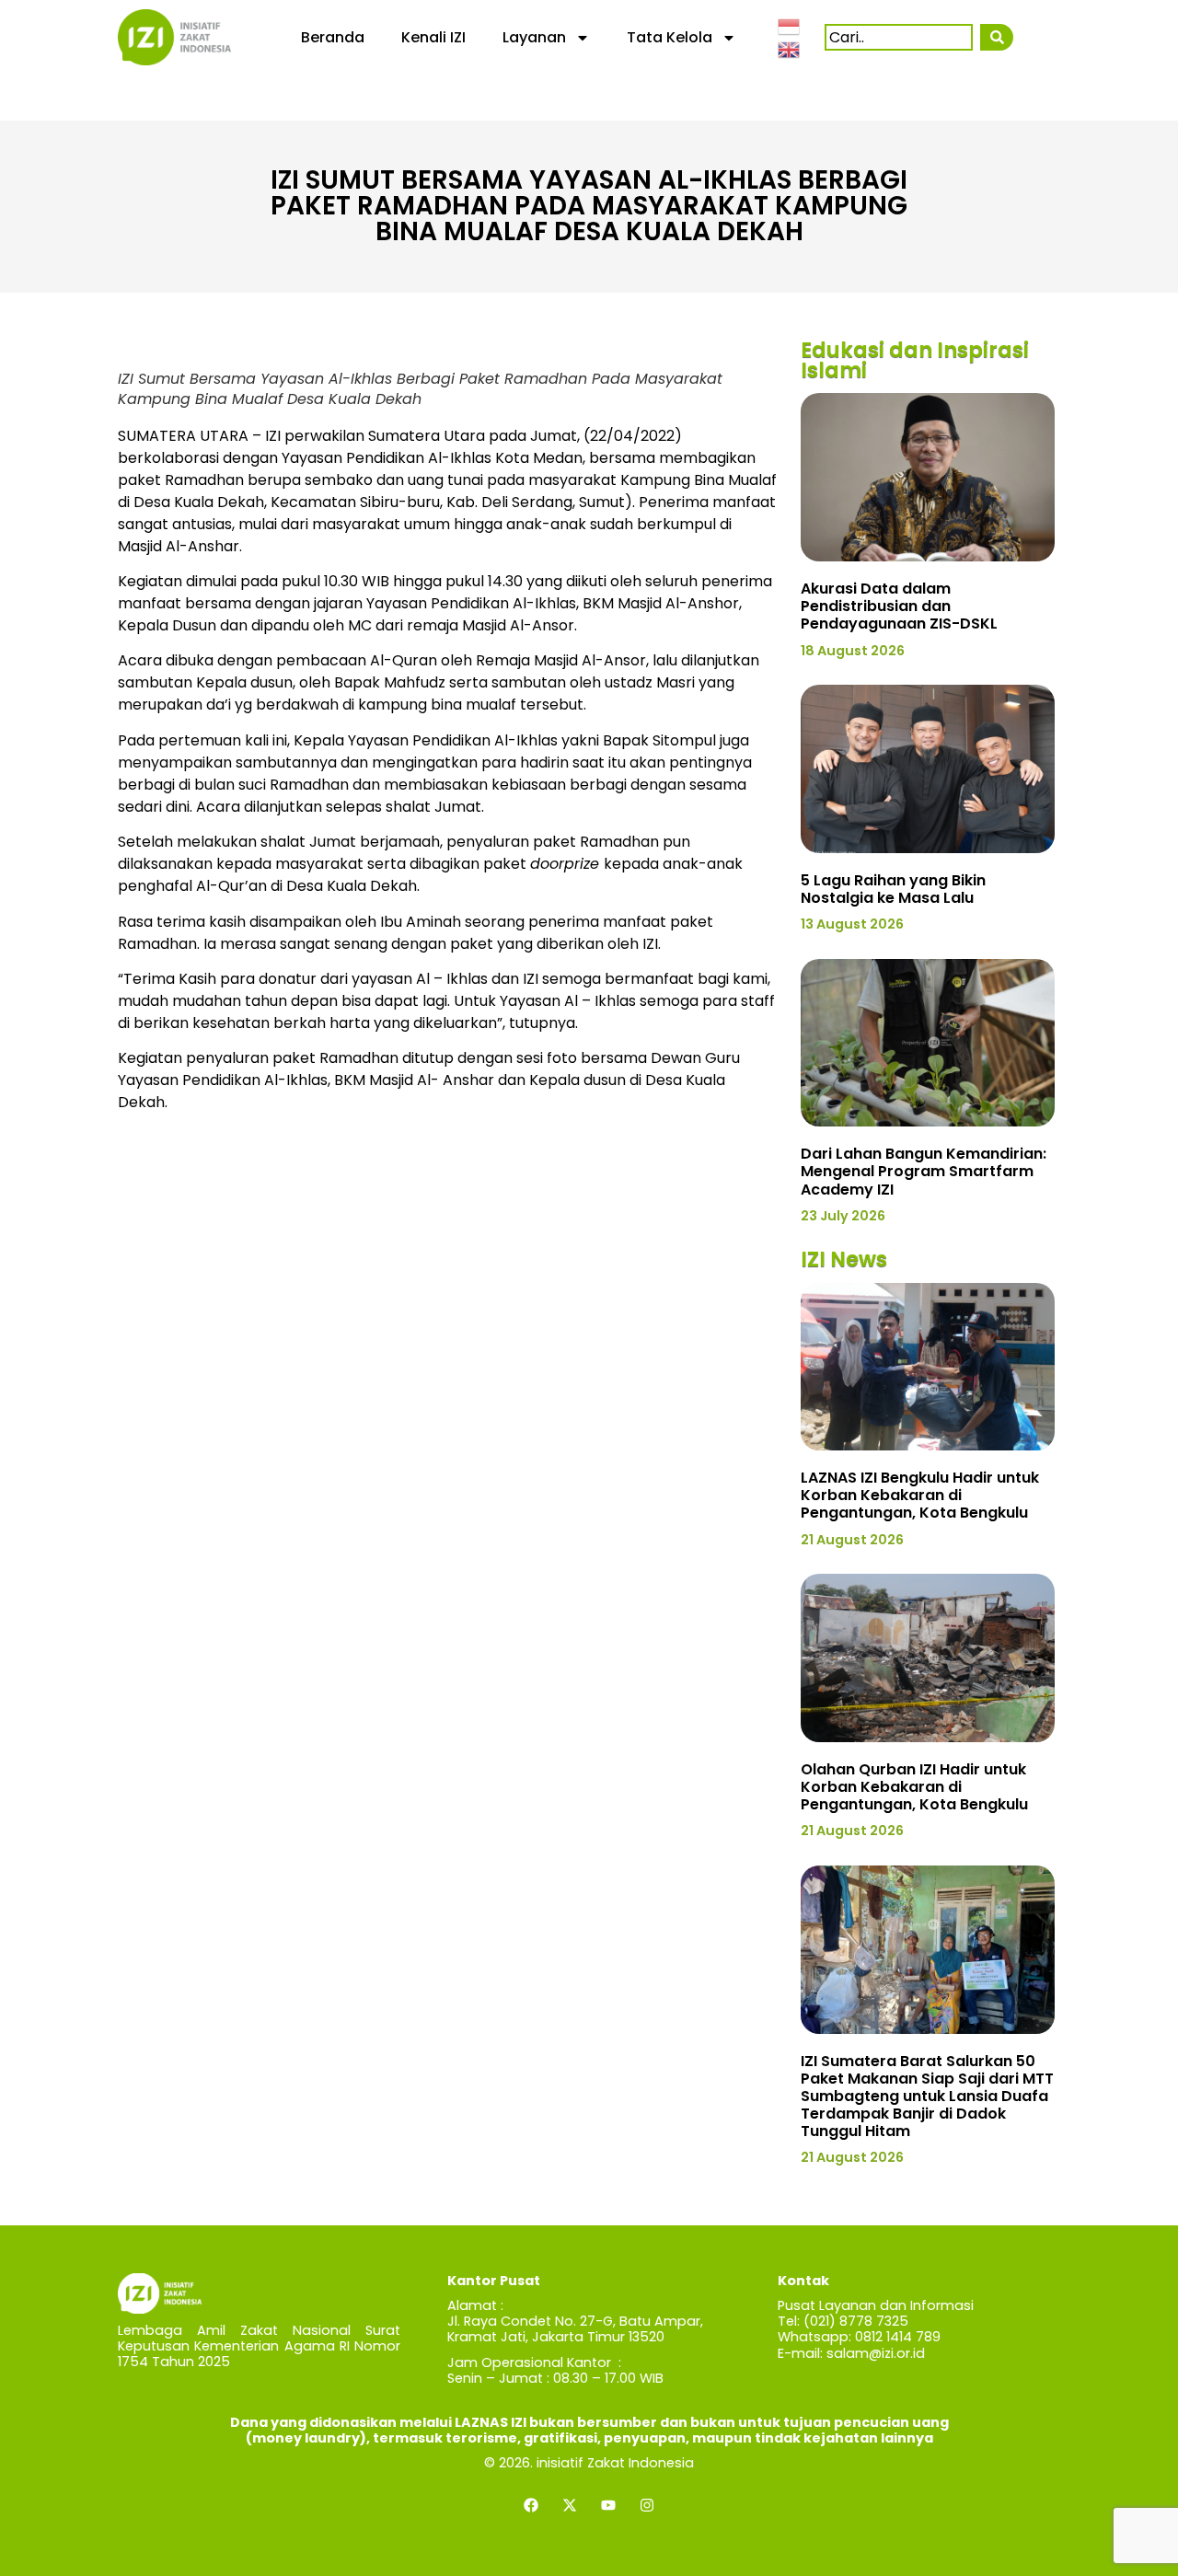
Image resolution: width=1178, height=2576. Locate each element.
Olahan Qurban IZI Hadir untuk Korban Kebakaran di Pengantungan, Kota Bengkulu (914, 1787)
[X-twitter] (570, 2505)
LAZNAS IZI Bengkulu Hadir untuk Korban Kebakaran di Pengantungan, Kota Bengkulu (920, 1495)
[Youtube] (608, 2505)
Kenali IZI (433, 37)
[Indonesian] (790, 25)
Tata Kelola (670, 37)
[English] (790, 49)
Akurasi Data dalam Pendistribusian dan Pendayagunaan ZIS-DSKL (899, 606)
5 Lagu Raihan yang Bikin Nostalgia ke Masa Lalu (893, 889)
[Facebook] (531, 2505)
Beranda (333, 37)
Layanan (534, 37)
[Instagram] (647, 2505)
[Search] (996, 37)
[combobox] (899, 37)
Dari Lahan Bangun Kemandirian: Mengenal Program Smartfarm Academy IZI (924, 1171)
